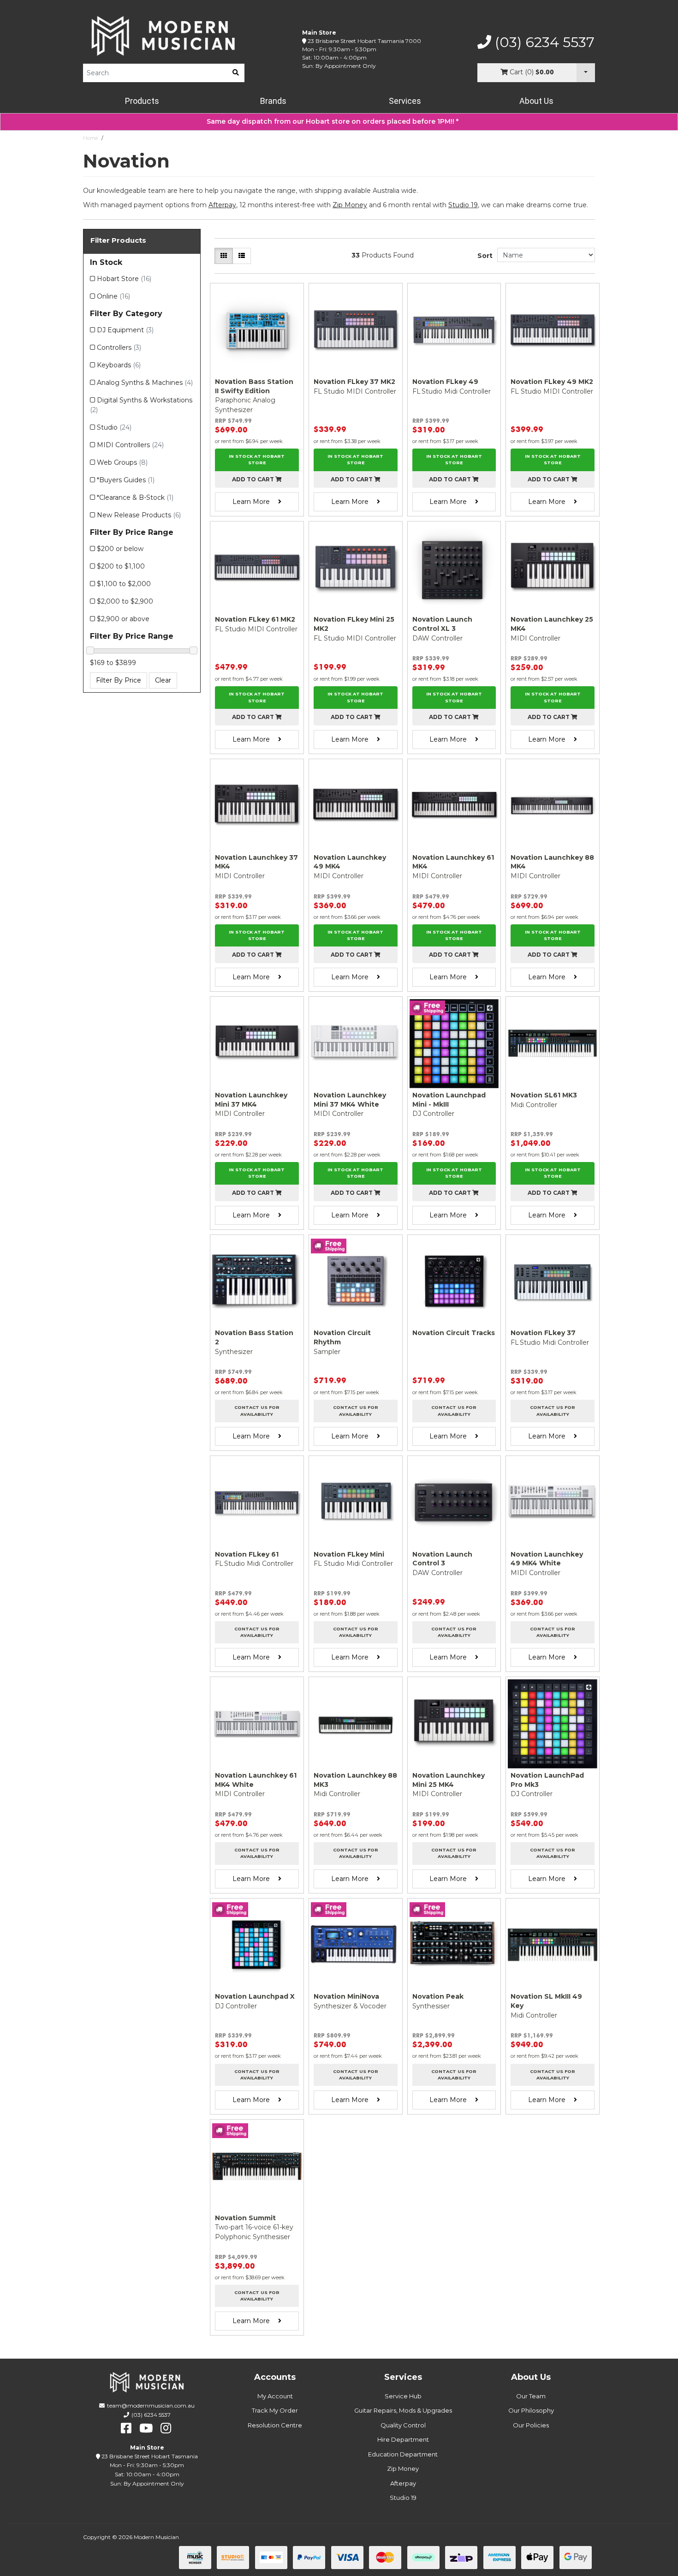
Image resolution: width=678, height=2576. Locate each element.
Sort (485, 256)
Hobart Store (124, 279)
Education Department (403, 2454)
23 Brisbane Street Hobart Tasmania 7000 (364, 41)
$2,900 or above (123, 619)
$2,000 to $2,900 (125, 601)
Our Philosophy (531, 2410)
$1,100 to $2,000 (124, 584)
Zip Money (403, 2468)
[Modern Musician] (164, 36)
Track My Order (275, 2410)
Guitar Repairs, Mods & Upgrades (403, 2410)
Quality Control (403, 2425)
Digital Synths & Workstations (141, 405)
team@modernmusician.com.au (151, 2405)
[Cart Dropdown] (586, 73)
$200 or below (120, 549)
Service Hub (403, 2396)
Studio (114, 427)
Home (90, 138)
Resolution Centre (275, 2425)
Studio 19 (463, 205)
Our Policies (531, 2425)
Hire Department (403, 2439)
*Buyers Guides (126, 480)
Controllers (119, 347)
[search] (236, 73)
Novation (118, 138)
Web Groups (122, 462)
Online (113, 296)
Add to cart (254, 479)
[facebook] (126, 2428)
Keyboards (119, 365)
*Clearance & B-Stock (135, 497)
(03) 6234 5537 (543, 42)
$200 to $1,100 (121, 566)
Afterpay (403, 2483)
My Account (275, 2396)
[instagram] (166, 2428)
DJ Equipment (125, 330)
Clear (163, 680)
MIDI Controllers (130, 445)
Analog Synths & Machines (145, 383)
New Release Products (139, 515)
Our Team (531, 2396)
